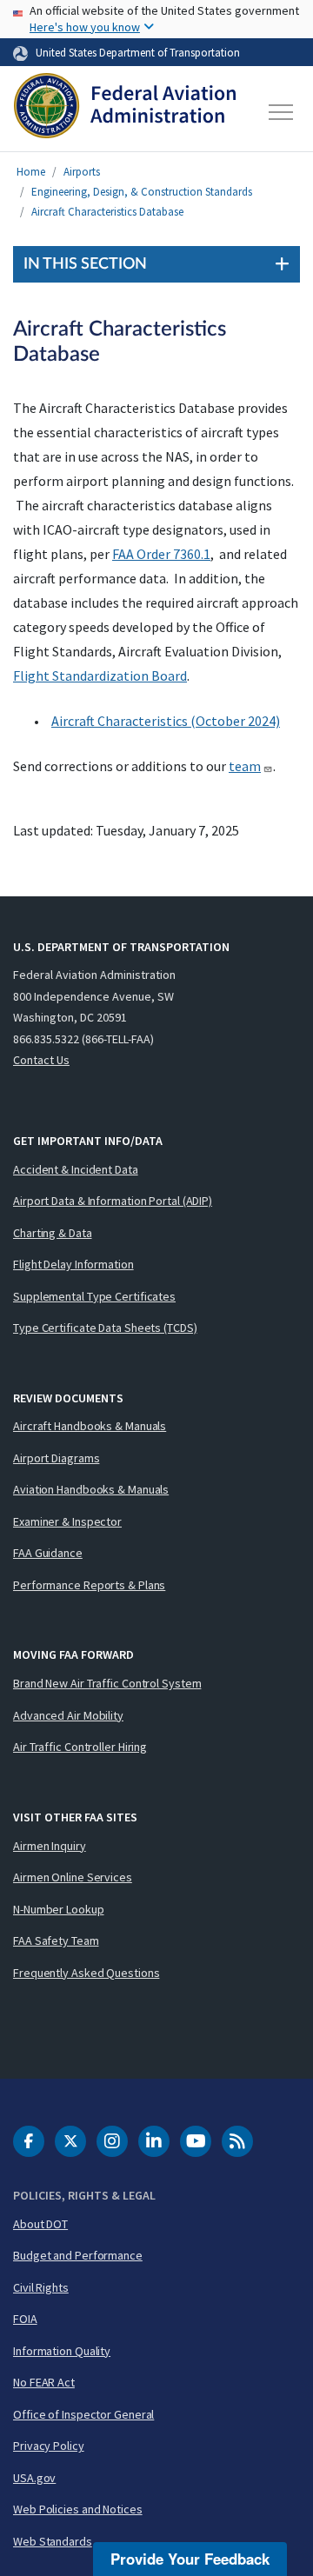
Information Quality (62, 2351)
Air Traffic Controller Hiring (80, 1747)
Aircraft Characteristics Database (107, 212)
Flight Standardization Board (100, 676)
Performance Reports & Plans (89, 1585)
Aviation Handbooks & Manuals (91, 1489)
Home (31, 172)
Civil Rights (41, 2287)
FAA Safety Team (56, 1940)
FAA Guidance (48, 1553)
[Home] (125, 112)
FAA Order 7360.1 (161, 554)
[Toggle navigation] (282, 112)
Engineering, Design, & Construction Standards (142, 192)
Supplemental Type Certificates (94, 1296)
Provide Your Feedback (190, 2559)
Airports (82, 172)
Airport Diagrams (56, 1458)
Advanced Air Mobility (68, 1715)
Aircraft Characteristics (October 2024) (166, 721)
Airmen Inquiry (50, 1846)
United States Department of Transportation (138, 52)
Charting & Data (53, 1233)
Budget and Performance (78, 2255)
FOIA (25, 2319)
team (245, 766)
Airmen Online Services (73, 1877)
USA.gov (34, 2478)
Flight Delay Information (73, 1264)
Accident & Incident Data (76, 1169)
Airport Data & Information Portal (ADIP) (113, 1201)
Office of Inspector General (83, 2414)
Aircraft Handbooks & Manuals (90, 1426)
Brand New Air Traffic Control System (107, 1683)
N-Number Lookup (59, 1909)
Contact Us (41, 1060)
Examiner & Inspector (67, 1521)
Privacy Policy (49, 2446)
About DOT (40, 2224)
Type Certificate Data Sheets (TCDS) (105, 1328)
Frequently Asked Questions (86, 1973)
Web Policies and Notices (78, 2509)
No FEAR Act (44, 2382)
